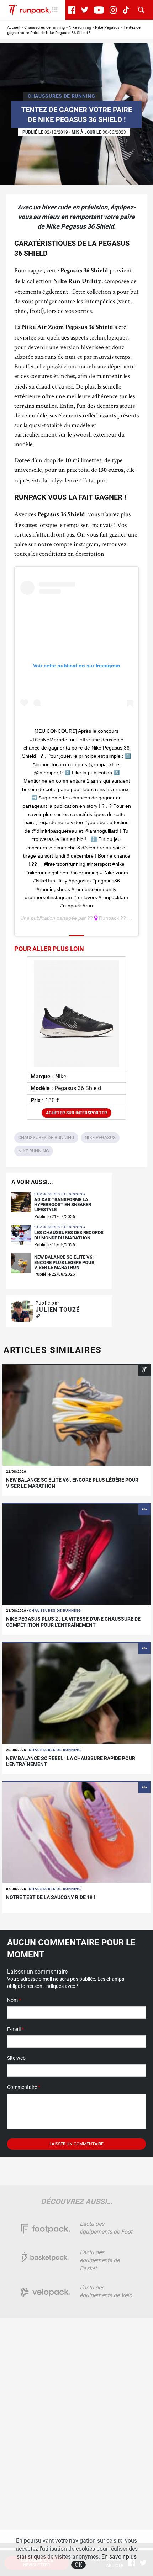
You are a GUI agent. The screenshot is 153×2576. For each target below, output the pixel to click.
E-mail (15, 2029)
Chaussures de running (44, 28)
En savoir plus (119, 2557)
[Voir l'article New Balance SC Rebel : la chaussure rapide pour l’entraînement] (76, 1693)
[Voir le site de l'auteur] (38, 1316)
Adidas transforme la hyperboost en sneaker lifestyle (63, 1205)
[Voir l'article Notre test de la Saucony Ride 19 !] (76, 1832)
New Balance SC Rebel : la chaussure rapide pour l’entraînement (71, 1761)
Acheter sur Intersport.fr (76, 1113)
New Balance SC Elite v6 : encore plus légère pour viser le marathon (64, 1262)
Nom (14, 2000)
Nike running (80, 28)
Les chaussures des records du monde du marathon (69, 1235)
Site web (16, 2058)
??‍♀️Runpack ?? (107, 918)
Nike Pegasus (107, 28)
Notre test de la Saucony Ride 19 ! (51, 1897)
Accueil (14, 28)
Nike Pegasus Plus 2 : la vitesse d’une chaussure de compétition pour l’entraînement (73, 1622)
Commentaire (24, 2087)
